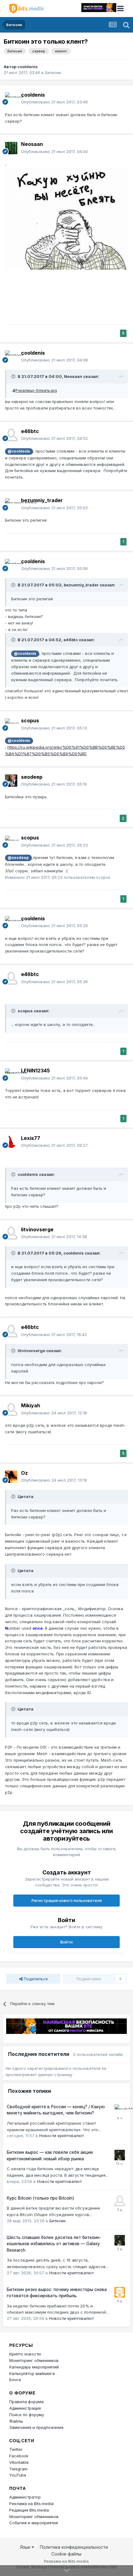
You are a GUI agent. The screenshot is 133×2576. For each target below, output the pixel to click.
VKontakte (19, 2462)
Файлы (16, 2421)
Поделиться (35, 1979)
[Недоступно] (66, 218)
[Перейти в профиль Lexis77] (11, 1142)
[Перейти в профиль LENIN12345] (11, 1075)
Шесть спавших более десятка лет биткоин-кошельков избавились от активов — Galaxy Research (54, 2244)
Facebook (19, 2456)
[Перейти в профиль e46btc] (11, 435)
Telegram (18, 2469)
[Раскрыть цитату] (14, 376)
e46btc (30, 431)
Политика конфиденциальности (74, 2547)
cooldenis (28, 67)
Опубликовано (54, 102)
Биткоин (53, 72)
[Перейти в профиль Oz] (11, 1477)
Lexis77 (31, 1138)
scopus (30, 721)
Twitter (16, 2449)
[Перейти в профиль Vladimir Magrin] (120, 2201)
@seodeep (18, 858)
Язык (26, 2547)
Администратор (25, 2497)
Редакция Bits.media (29, 2510)
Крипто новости (25, 2354)
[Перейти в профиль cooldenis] (11, 99)
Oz (24, 1473)
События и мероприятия (34, 2523)
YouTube (18, 2475)
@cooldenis (19, 451)
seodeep (32, 777)
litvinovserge (37, 1229)
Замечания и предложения (36, 2427)
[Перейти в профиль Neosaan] (11, 148)
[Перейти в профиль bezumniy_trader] (11, 504)
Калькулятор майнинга (32, 2373)
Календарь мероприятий (34, 2367)
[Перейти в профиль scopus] (11, 725)
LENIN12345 (35, 1071)
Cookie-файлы (66, 2554)
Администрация (25, 2408)
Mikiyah (31, 1405)
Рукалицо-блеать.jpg (36, 390)
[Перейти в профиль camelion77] (120, 2155)
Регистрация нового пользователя (67, 1900)
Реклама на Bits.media (31, 2504)
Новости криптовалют (62, 2136)
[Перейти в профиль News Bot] (120, 2292)
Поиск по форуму (27, 2415)
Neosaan (32, 144)
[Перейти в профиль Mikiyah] (11, 1409)
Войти (66, 1942)
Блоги (15, 2380)
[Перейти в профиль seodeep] (11, 781)
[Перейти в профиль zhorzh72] (120, 2109)
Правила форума (26, 2402)
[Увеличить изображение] (14, 390)
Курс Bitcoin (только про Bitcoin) (41, 2198)
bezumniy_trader (42, 500)
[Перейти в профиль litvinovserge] (11, 1233)
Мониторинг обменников (34, 2360)
